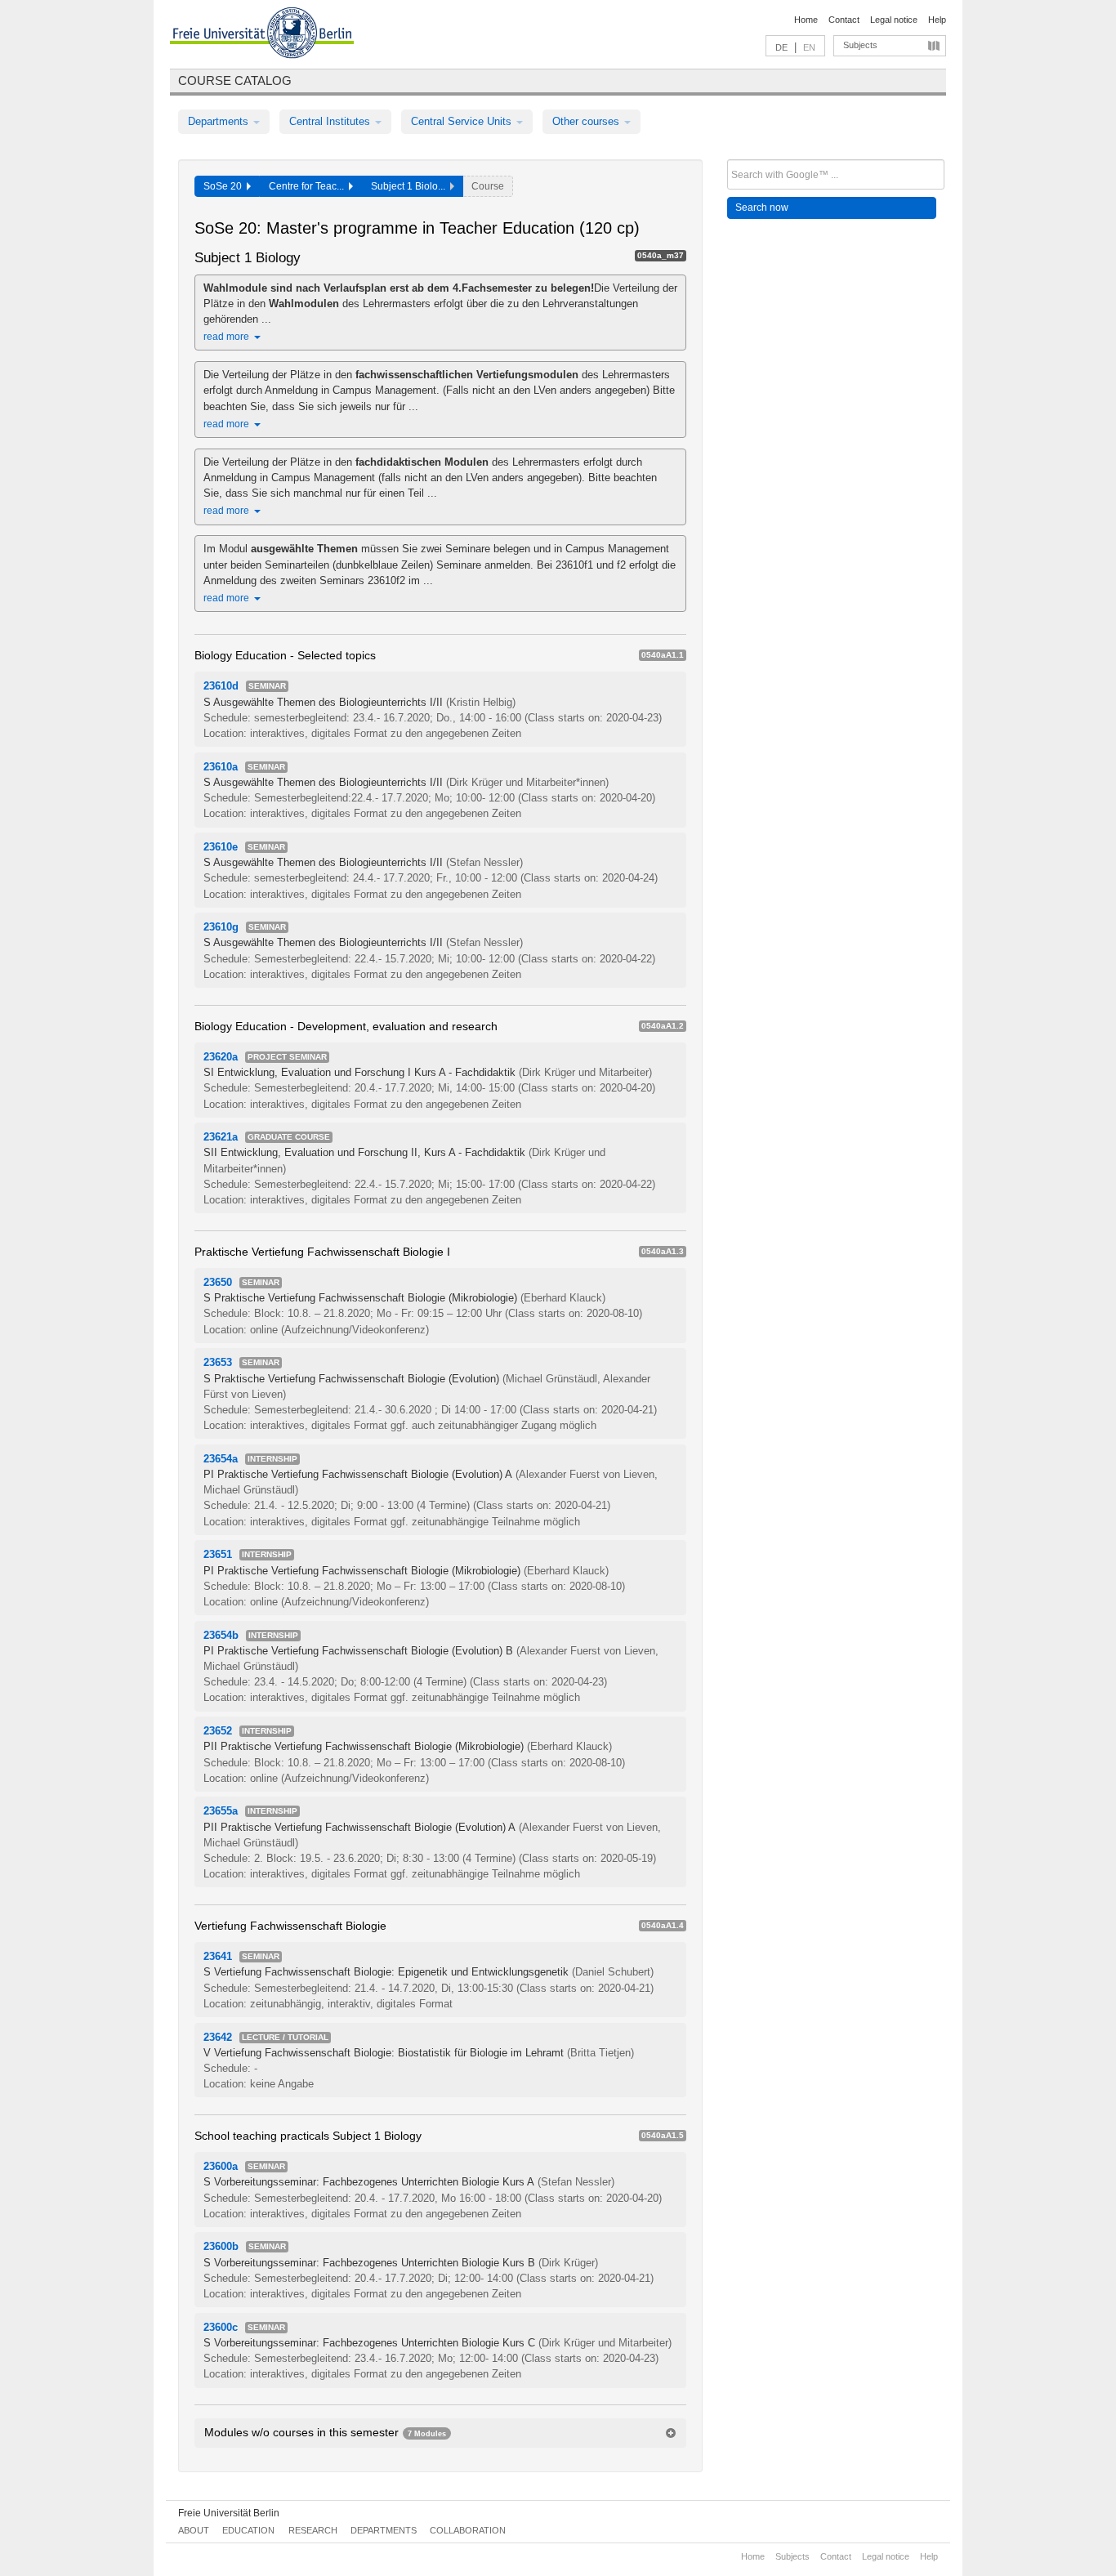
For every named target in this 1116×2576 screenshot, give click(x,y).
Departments (220, 121)
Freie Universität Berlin (229, 2513)
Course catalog (235, 80)
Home (806, 20)
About (194, 2530)
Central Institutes (331, 121)
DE (781, 47)
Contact (844, 20)
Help (937, 20)
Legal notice (894, 20)
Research (313, 2530)
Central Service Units (463, 121)
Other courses (587, 121)
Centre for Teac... (309, 186)
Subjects (860, 45)
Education (248, 2530)
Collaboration (468, 2530)
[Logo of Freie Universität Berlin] (262, 35)
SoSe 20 (225, 186)
